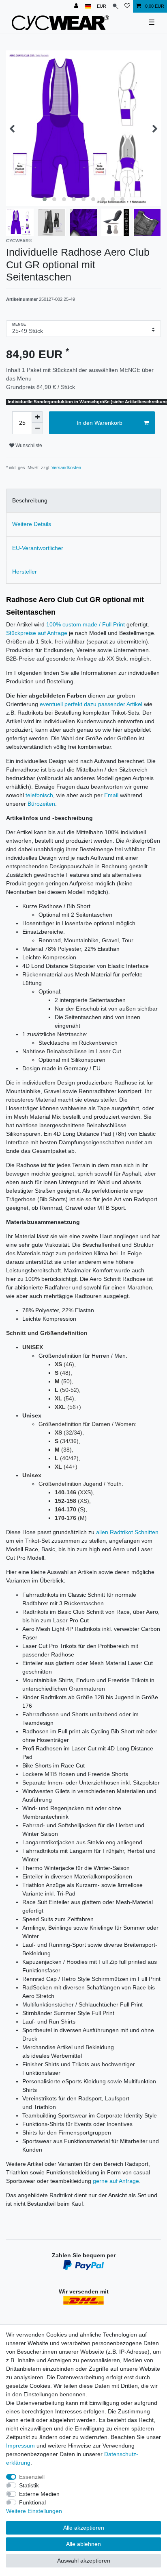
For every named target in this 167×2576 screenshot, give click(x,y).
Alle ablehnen (83, 2544)
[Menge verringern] (37, 428)
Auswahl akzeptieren (84, 2561)
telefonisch (39, 795)
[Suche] (115, 6)
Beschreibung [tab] (30, 500)
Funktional (32, 2502)
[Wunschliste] (127, 6)
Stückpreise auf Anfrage (37, 633)
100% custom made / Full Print (86, 624)
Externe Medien (39, 2494)
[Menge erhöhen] (37, 417)
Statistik (29, 2485)
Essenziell (32, 2477)
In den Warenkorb (100, 423)
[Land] (88, 6)
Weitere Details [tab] (32, 524)
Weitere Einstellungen (34, 2511)
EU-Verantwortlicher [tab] (38, 548)
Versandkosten (66, 467)
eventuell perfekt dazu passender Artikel (91, 704)
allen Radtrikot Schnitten (127, 1532)
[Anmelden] (77, 6)
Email (111, 795)
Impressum (20, 2446)
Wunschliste (28, 446)
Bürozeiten (41, 804)
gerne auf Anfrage (116, 2181)
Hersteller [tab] (25, 572)
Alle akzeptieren (84, 2528)
